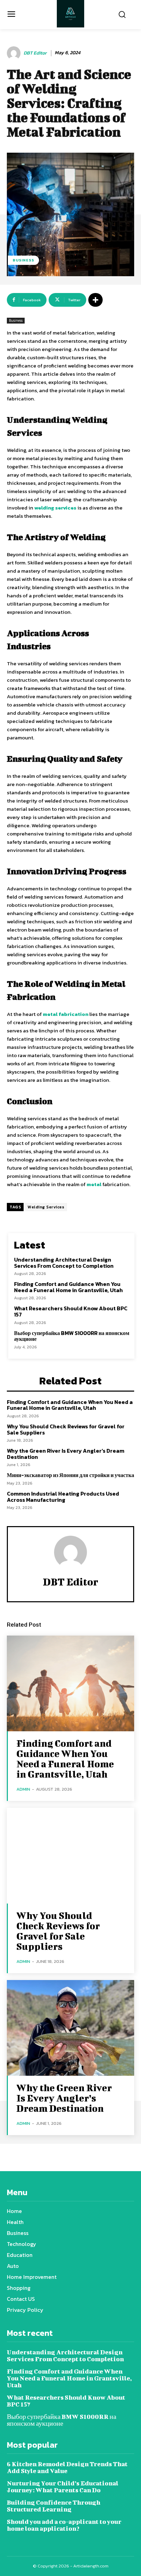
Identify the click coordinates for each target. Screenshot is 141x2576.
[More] (95, 300)
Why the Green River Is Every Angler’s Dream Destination (66, 1454)
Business (23, 260)
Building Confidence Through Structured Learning (54, 2506)
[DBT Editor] (15, 53)
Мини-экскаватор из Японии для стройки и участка (70, 1475)
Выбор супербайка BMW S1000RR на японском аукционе (72, 1336)
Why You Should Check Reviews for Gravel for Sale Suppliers (66, 1429)
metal (94, 1184)
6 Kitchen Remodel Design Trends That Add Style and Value (67, 2467)
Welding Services (46, 1207)
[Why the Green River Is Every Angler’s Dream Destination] (70, 2028)
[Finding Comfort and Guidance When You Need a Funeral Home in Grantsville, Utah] (70, 1683)
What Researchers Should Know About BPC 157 (71, 1311)
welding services (55, 508)
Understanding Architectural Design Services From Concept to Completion (64, 1263)
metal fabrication (66, 1014)
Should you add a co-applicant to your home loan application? (64, 2525)
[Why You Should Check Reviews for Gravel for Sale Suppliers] (70, 1856)
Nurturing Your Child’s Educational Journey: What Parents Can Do (63, 2487)
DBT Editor (35, 53)
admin (23, 1789)
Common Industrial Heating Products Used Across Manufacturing (63, 1497)
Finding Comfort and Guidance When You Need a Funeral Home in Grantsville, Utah (68, 1287)
